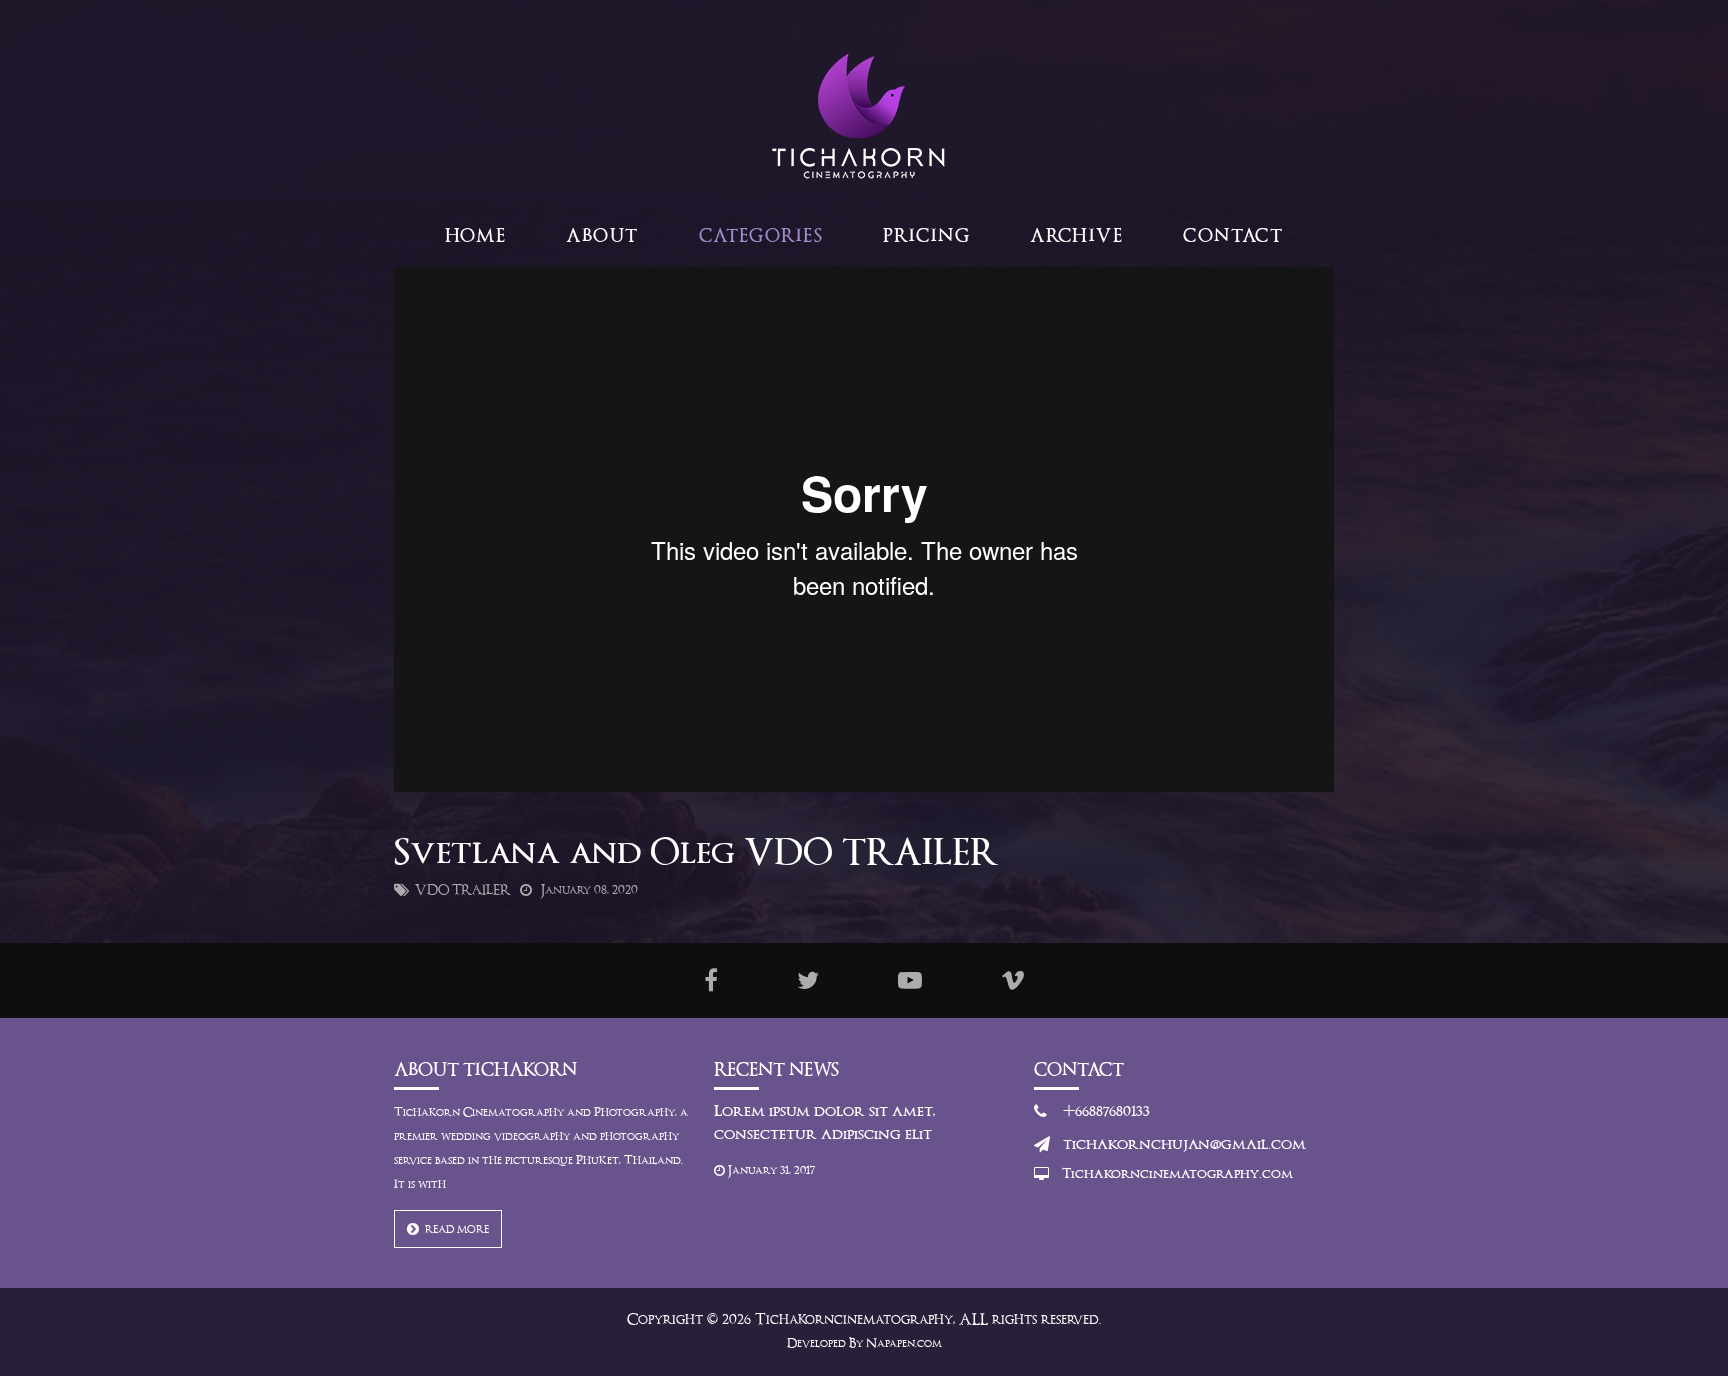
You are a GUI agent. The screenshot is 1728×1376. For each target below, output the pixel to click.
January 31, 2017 (770, 1171)
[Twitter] (808, 980)
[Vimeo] (1013, 980)
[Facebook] (711, 980)
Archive (1076, 236)
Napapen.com (904, 1344)
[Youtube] (910, 980)
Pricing (926, 236)
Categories (761, 236)
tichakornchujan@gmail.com (1184, 1145)
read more (454, 1230)
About (602, 236)
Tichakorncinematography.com (1177, 1175)
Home (476, 236)
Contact (1233, 236)
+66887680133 (1106, 1112)
